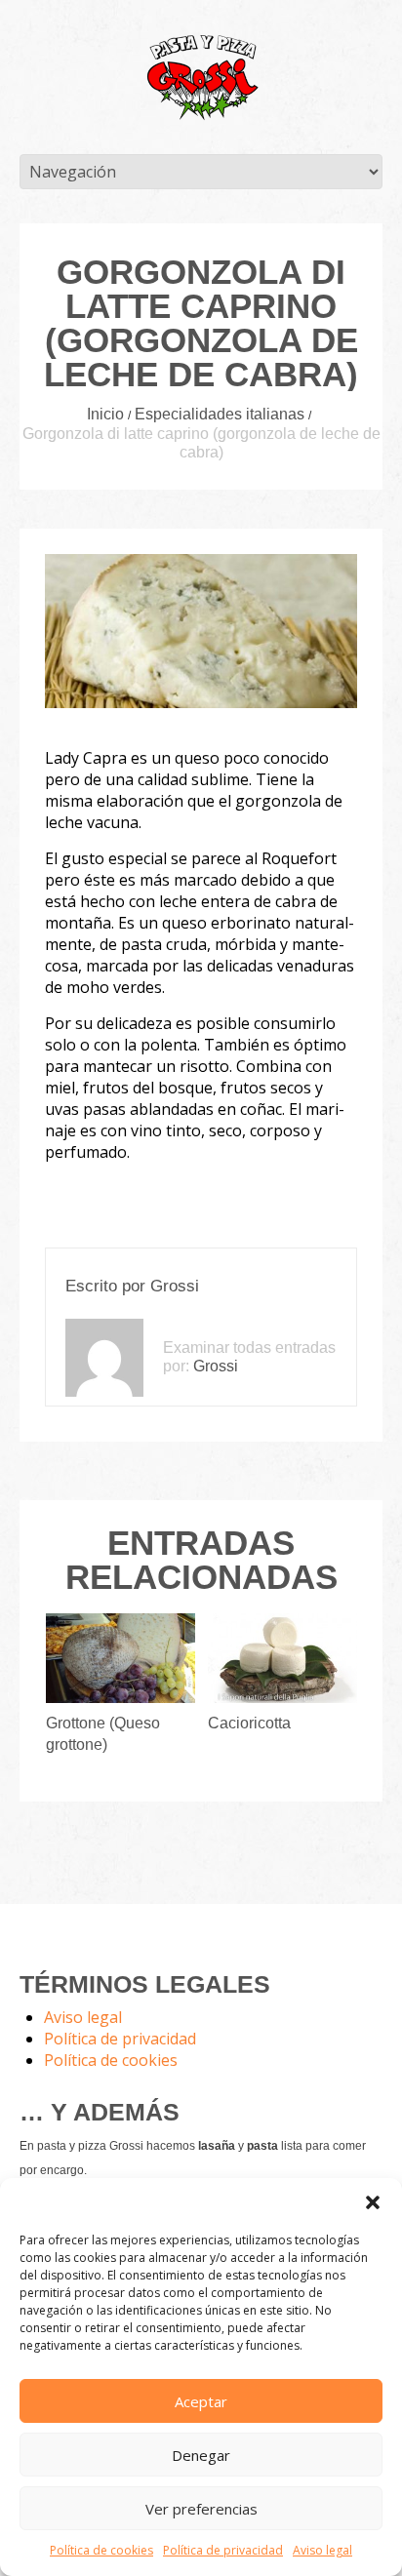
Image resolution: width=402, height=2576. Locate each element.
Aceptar (201, 2401)
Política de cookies (101, 2550)
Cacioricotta (249, 1723)
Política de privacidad (223, 2550)
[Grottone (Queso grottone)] (121, 1658)
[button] (373, 2202)
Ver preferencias (201, 2509)
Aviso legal (322, 2550)
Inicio (105, 414)
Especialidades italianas (220, 414)
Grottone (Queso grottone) (103, 1734)
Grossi (175, 1286)
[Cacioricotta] (282, 1658)
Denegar (201, 2455)
